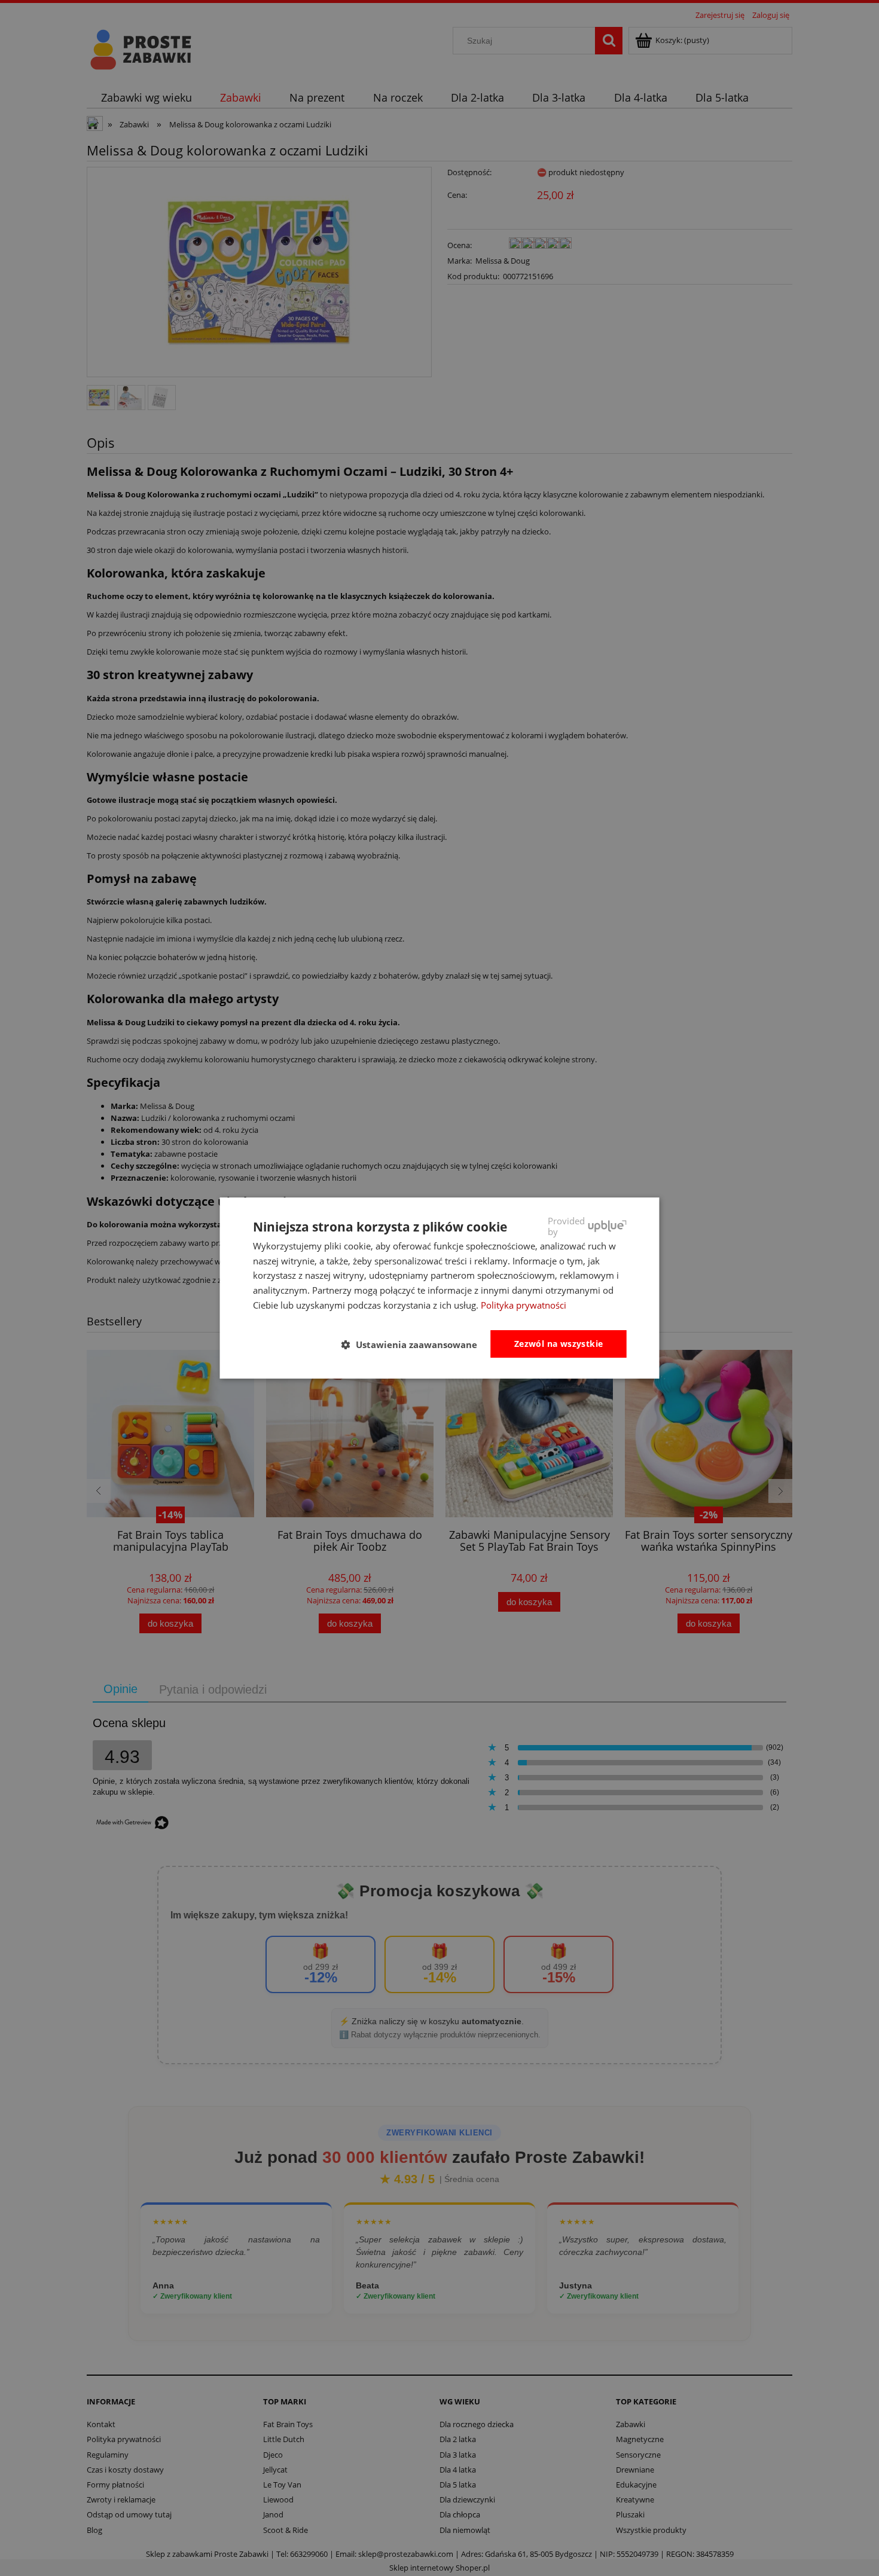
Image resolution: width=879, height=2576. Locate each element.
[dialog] (440, 1288)
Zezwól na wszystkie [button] (559, 1344)
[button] (414, 1344)
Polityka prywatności (524, 1305)
